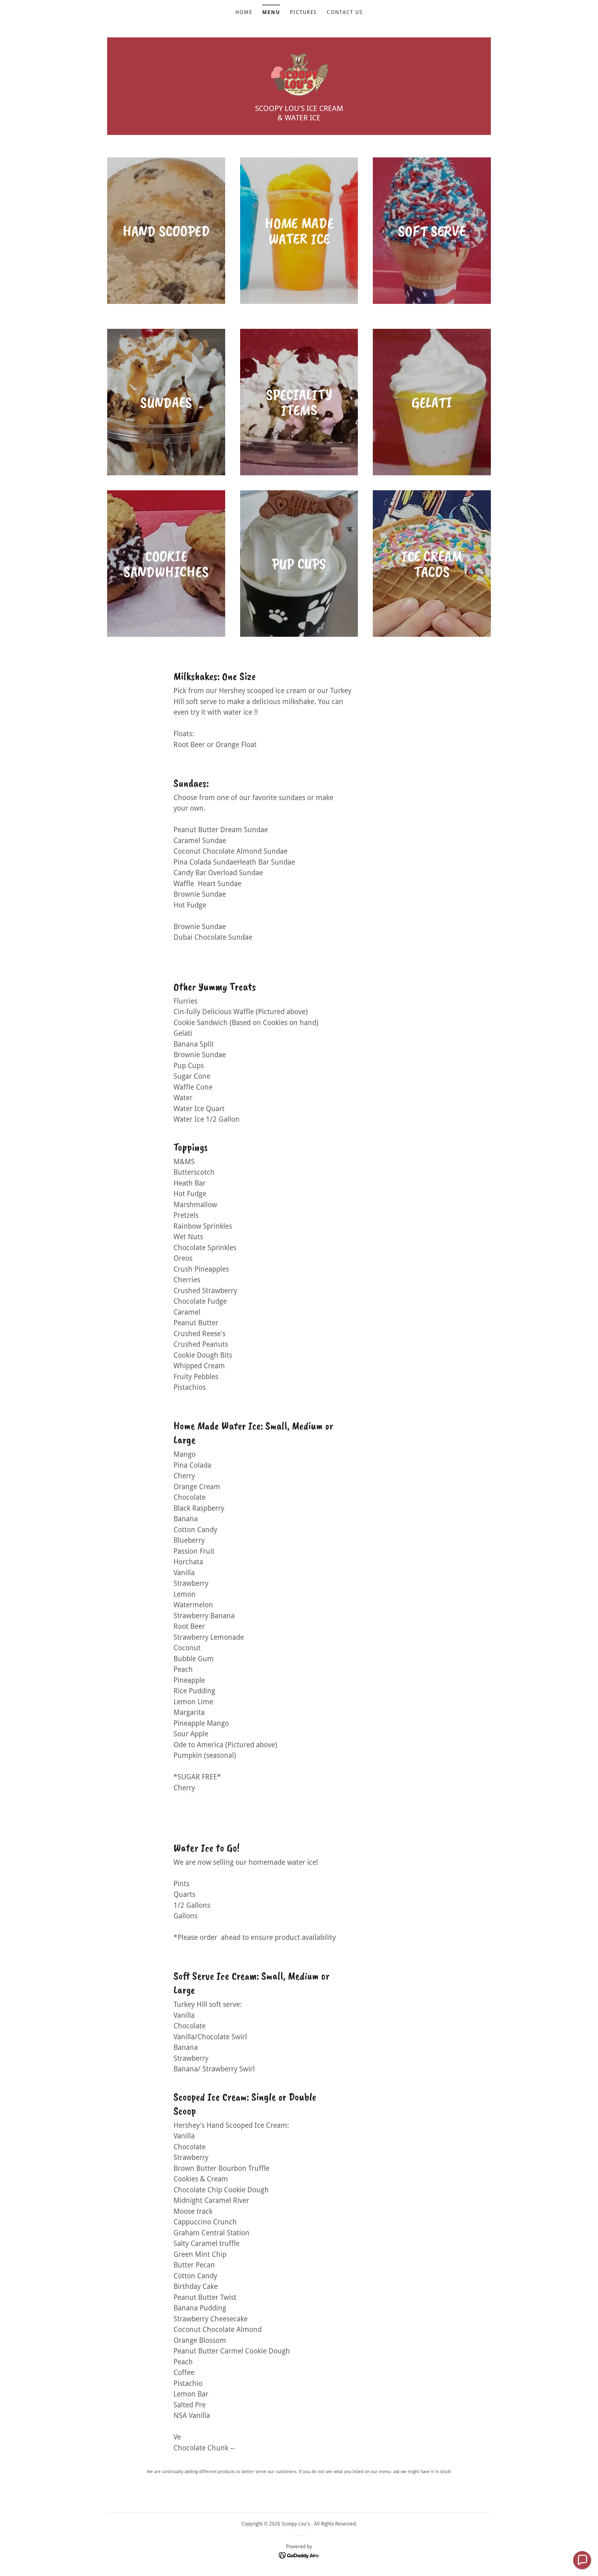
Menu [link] (271, 12)
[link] (299, 74)
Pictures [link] (303, 12)
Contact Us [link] (345, 12)
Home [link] (244, 12)
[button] (582, 2560)
